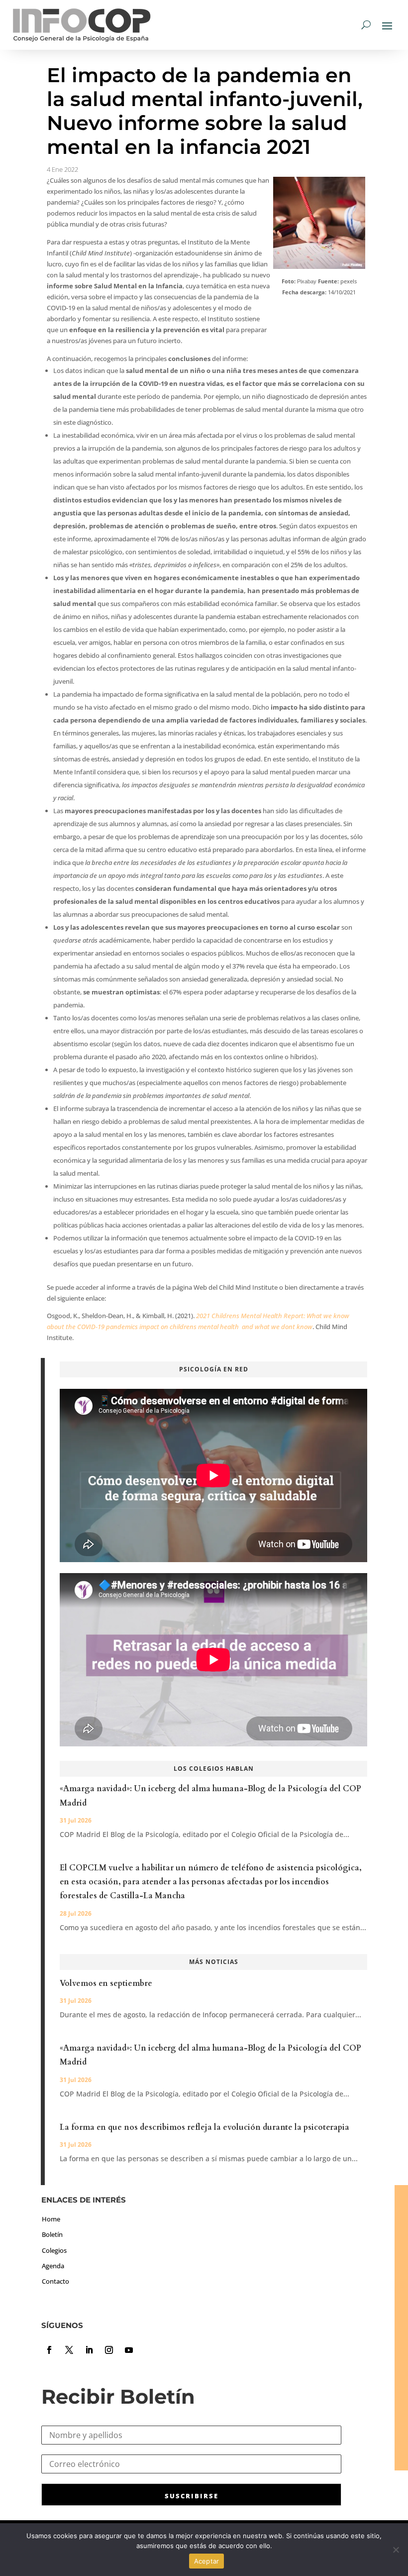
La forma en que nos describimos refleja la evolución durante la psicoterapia (204, 2127)
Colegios (54, 2250)
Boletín (52, 2234)
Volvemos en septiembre (106, 1983)
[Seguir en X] (69, 2350)
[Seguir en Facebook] (49, 2350)
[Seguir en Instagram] (109, 2350)
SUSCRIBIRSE (192, 2496)
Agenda (53, 2266)
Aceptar (207, 2561)
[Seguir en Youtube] (129, 2350)
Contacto (55, 2281)
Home (51, 2219)
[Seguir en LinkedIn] (89, 2350)
